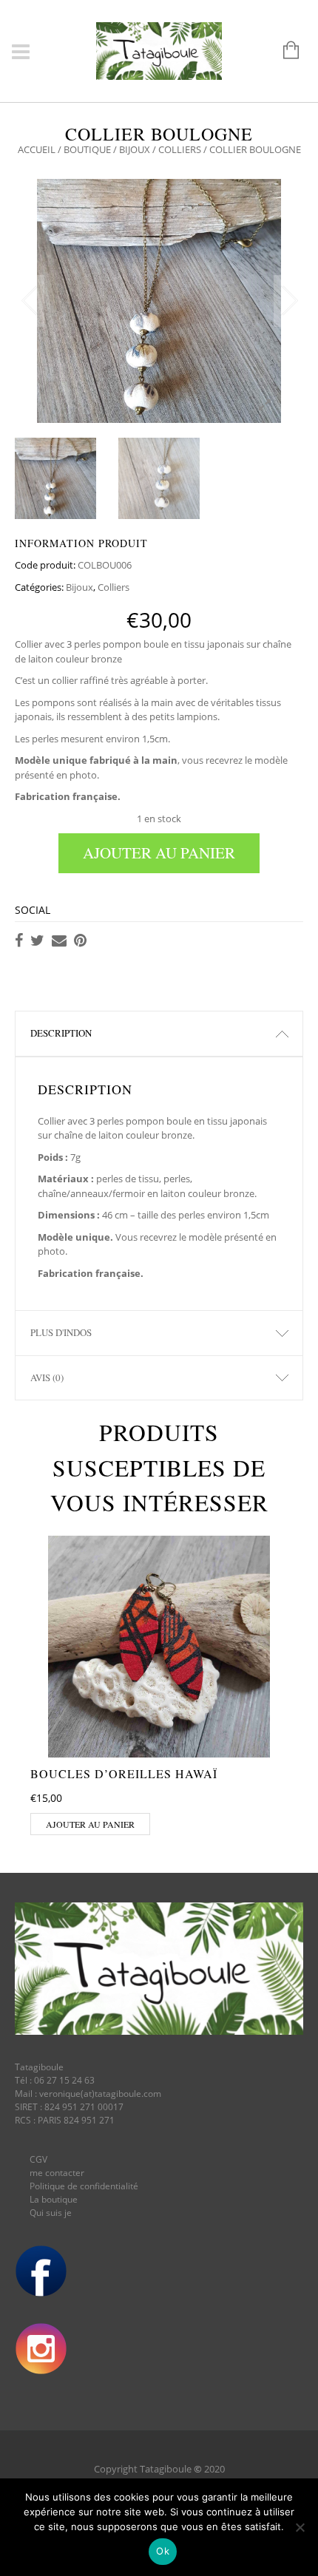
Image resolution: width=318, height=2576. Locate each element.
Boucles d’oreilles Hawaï (124, 1773)
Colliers (180, 149)
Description (61, 1033)
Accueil (37, 149)
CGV (38, 2159)
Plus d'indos (61, 1332)
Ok (163, 2551)
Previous (30, 301)
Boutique (87, 149)
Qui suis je (51, 2213)
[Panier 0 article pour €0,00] (284, 51)
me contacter (57, 2173)
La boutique (54, 2199)
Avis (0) (47, 1377)
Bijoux (135, 149)
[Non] (300, 2527)
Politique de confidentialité (84, 2186)
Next (288, 301)
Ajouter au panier (159, 853)
